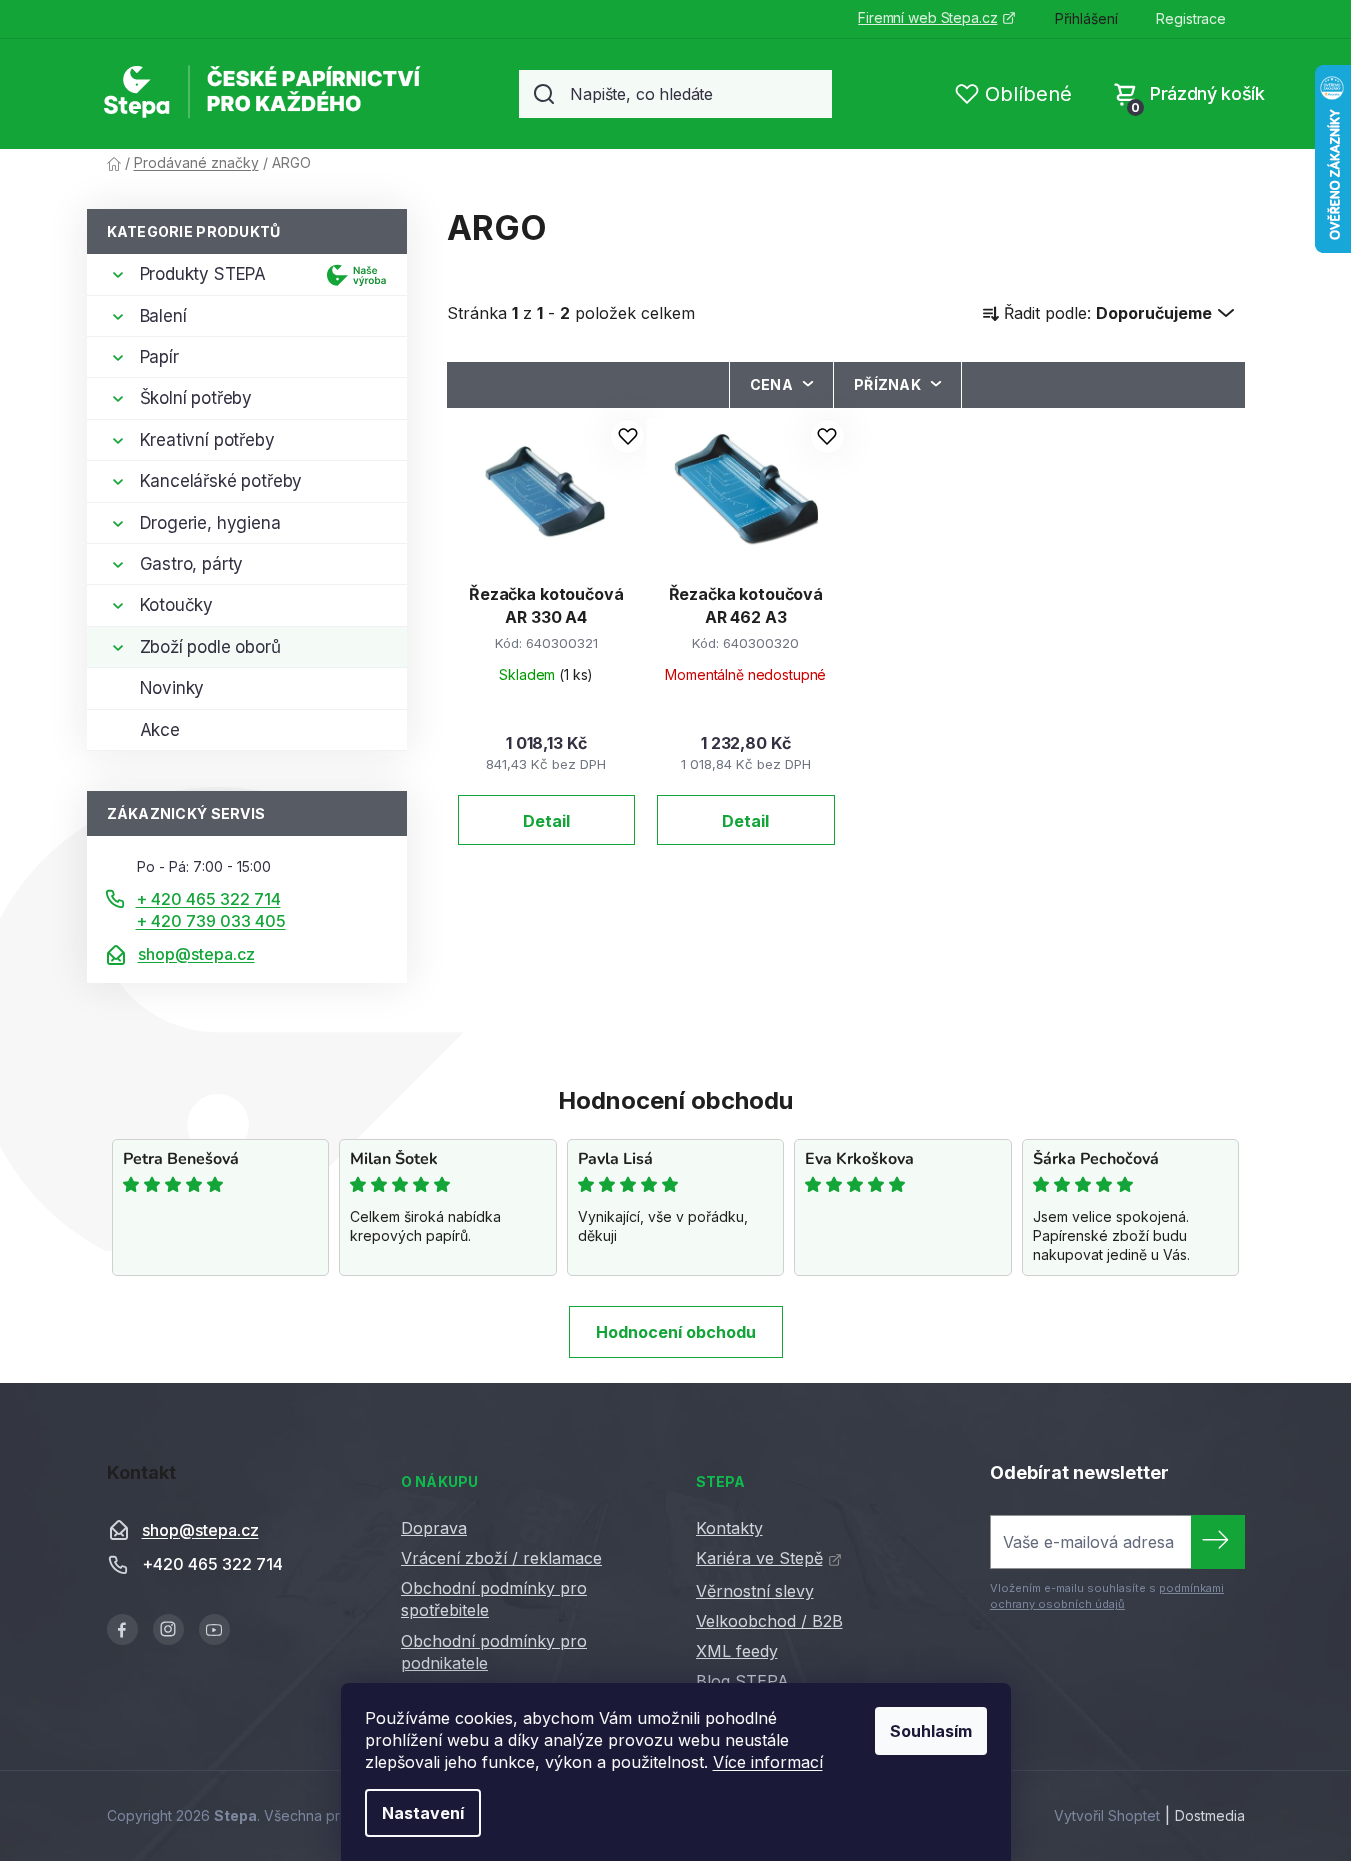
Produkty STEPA (203, 274)
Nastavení (423, 1813)
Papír (159, 357)
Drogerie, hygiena (210, 523)
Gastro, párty (192, 564)
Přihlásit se (1218, 1542)
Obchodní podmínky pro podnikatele (494, 1652)
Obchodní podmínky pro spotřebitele (494, 1599)
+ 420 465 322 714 (208, 899)
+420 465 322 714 (212, 1565)
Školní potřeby (196, 398)
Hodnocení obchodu (676, 1332)
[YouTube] (214, 1629)
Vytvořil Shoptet (1107, 1815)
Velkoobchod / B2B (769, 1621)
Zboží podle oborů (210, 647)
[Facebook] (122, 1629)
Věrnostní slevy (755, 1591)
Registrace (1191, 18)
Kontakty (729, 1528)
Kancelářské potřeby (221, 481)
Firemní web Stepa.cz (927, 17)
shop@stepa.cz (196, 954)
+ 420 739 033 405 (211, 921)
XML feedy (737, 1651)
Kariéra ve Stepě (759, 1558)
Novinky (172, 688)
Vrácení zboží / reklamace (501, 1558)
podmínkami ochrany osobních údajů (1107, 1596)
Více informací (768, 1762)
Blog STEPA (742, 1681)
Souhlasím (931, 1731)
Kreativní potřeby (207, 440)
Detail (546, 821)
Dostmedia (1210, 1815)
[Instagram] (168, 1629)
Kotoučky (177, 605)
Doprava (434, 1528)
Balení (163, 316)
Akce (160, 730)
